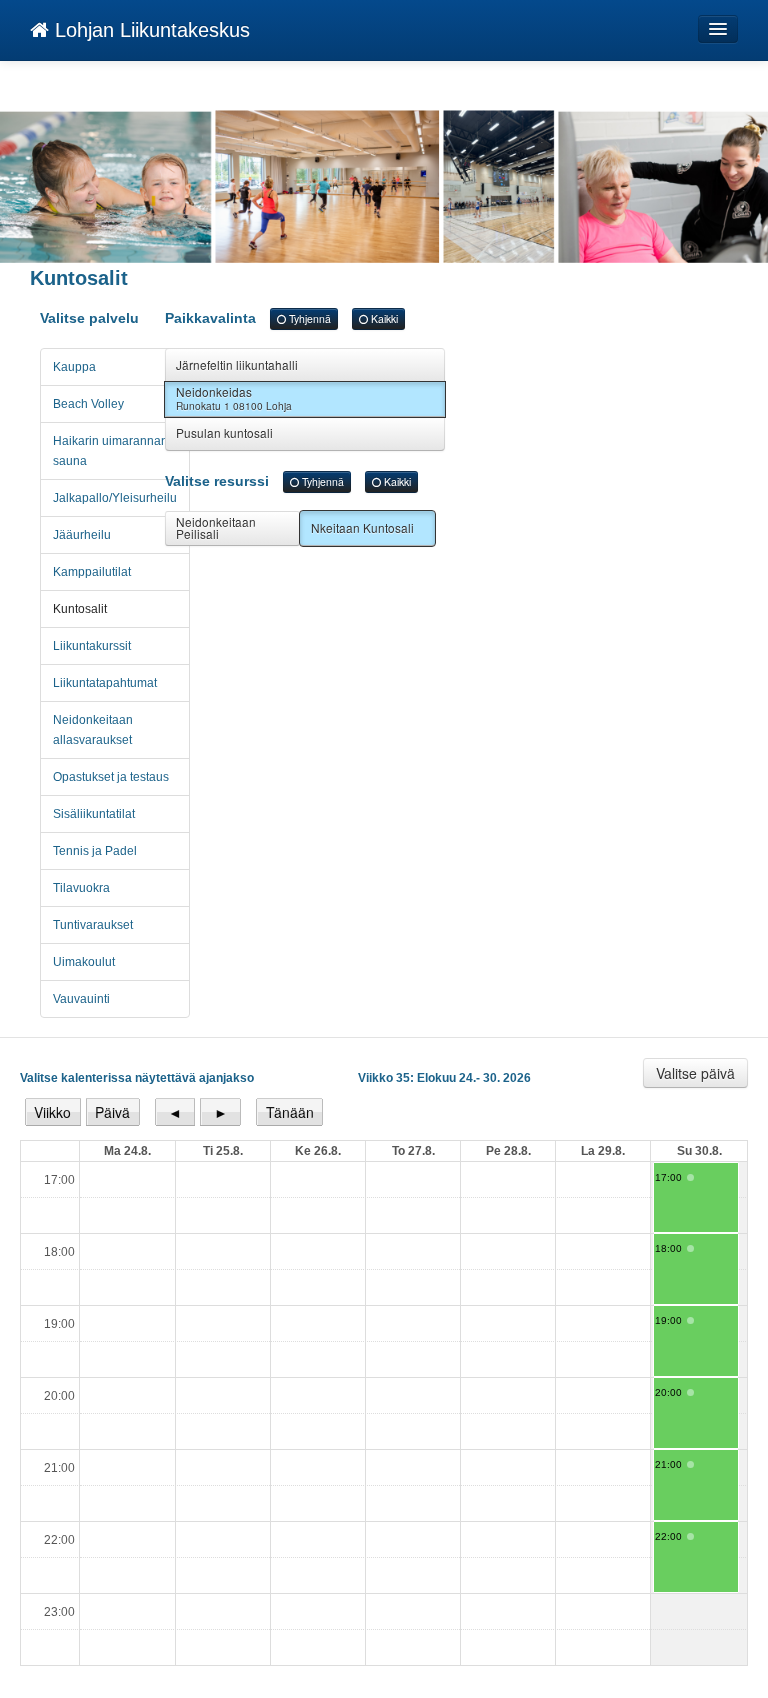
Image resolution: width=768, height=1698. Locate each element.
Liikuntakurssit (92, 646)
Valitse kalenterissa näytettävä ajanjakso (137, 1078)
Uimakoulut (84, 962)
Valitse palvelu (89, 318)
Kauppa (74, 367)
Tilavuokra (81, 888)
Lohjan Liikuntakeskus (149, 30)
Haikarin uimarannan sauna (110, 451)
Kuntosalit (80, 609)
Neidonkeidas (234, 398)
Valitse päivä (695, 1073)
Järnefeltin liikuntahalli (237, 364)
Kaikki (383, 318)
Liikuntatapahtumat (105, 683)
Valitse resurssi (288, 481)
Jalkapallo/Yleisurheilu (115, 498)
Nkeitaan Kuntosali (362, 527)
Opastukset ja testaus (111, 777)
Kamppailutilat (92, 572)
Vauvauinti (81, 999)
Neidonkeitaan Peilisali (216, 527)
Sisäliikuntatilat (94, 814)
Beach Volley (88, 404)
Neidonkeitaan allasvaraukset (93, 730)
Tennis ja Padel (95, 851)
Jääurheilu (82, 535)
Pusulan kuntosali (224, 432)
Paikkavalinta (281, 318)
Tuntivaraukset (93, 925)
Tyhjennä (308, 318)
